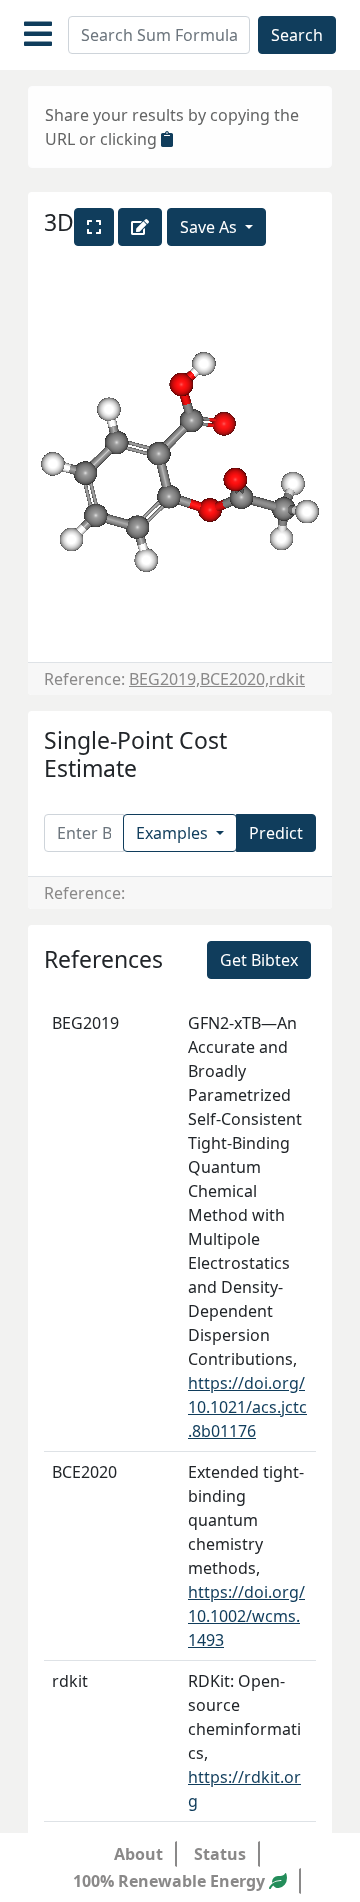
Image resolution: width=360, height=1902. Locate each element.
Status (220, 1854)
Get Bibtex (259, 960)
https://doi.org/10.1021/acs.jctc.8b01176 (247, 1407)
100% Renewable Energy (171, 1881)
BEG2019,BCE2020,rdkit (217, 679)
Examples (174, 833)
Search (297, 35)
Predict (276, 833)
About (138, 1854)
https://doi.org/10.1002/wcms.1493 (246, 1616)
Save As (210, 227)
